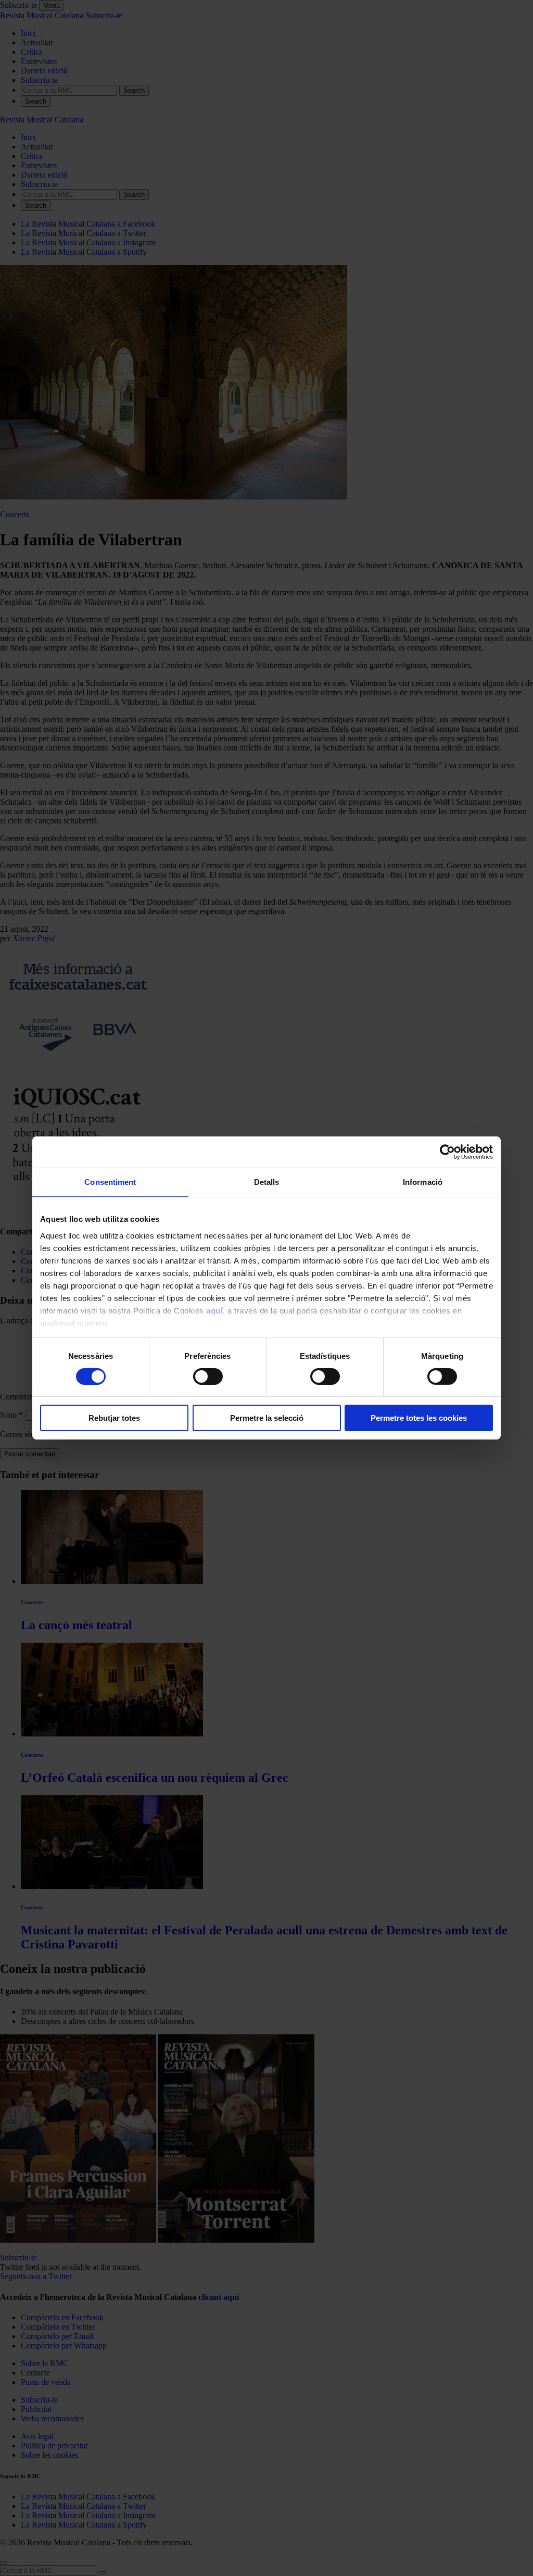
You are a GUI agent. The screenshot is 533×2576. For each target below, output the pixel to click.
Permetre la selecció (267, 1418)
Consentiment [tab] (110, 1182)
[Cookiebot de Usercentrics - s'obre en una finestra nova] (447, 1152)
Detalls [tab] (267, 1182)
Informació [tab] (423, 1182)
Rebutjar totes (114, 1418)
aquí (214, 1310)
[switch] (208, 1377)
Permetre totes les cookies (419, 1418)
